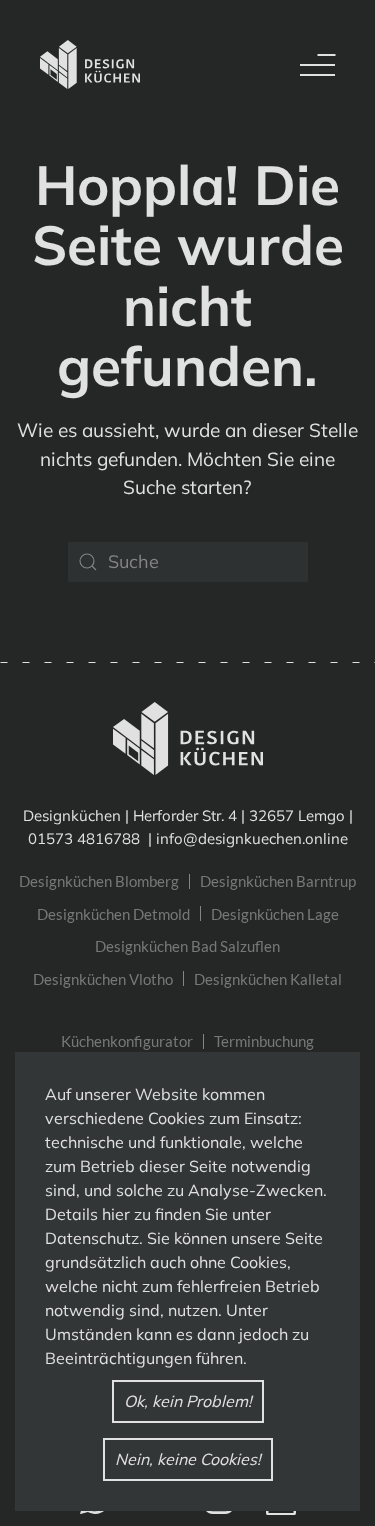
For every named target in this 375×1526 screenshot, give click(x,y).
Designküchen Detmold (113, 914)
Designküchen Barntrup (278, 881)
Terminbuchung (264, 1041)
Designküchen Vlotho (103, 979)
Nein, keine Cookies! (188, 1459)
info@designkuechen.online (252, 838)
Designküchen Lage (275, 914)
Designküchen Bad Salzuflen (187, 946)
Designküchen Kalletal (268, 979)
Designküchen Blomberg (99, 881)
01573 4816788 (86, 838)
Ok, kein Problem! (188, 1401)
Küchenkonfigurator (127, 1041)
